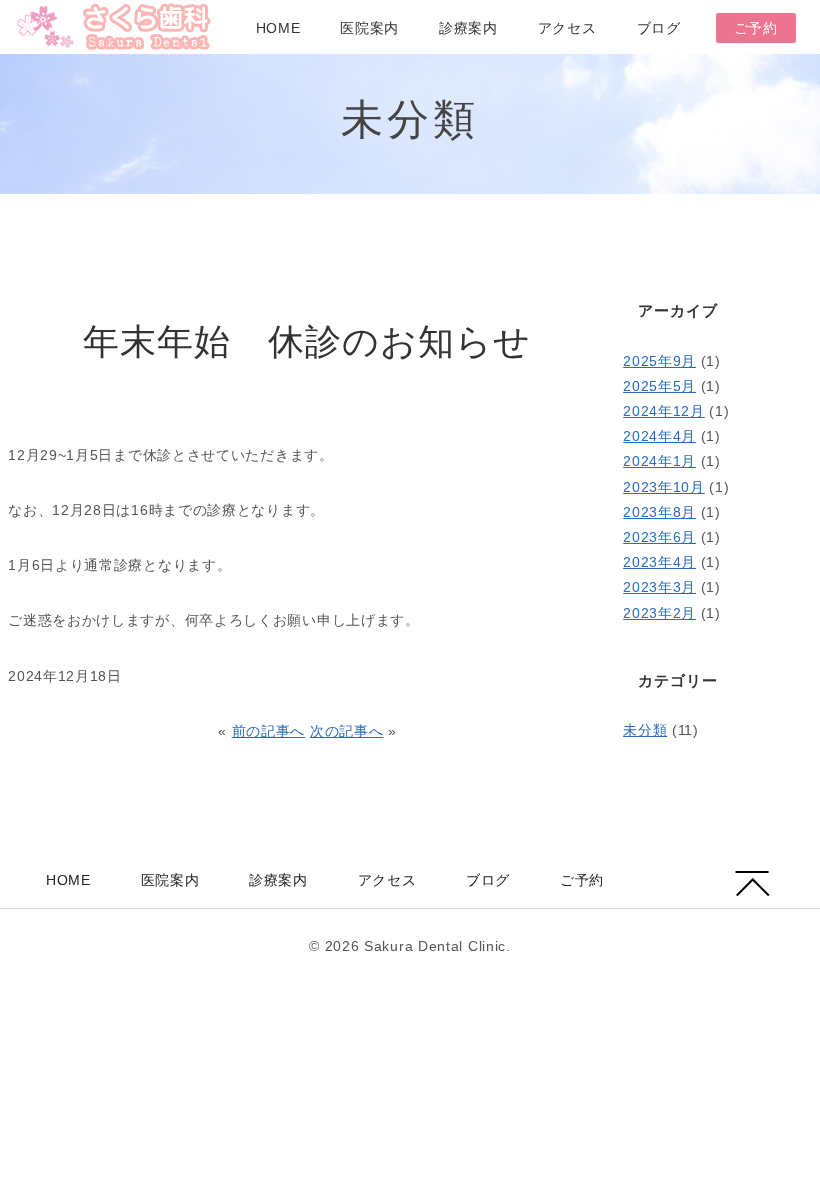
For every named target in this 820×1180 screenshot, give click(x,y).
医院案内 (369, 28)
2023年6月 (659, 537)
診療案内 (468, 28)
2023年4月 (659, 562)
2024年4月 (659, 436)
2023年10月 (664, 487)
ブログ (659, 28)
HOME (278, 28)
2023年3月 (659, 587)
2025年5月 (659, 386)
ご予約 (756, 28)
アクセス (567, 28)
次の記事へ (347, 731)
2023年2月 (659, 613)
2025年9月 (659, 361)
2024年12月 (664, 411)
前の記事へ (269, 731)
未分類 (645, 730)
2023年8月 (659, 512)
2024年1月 (659, 461)
